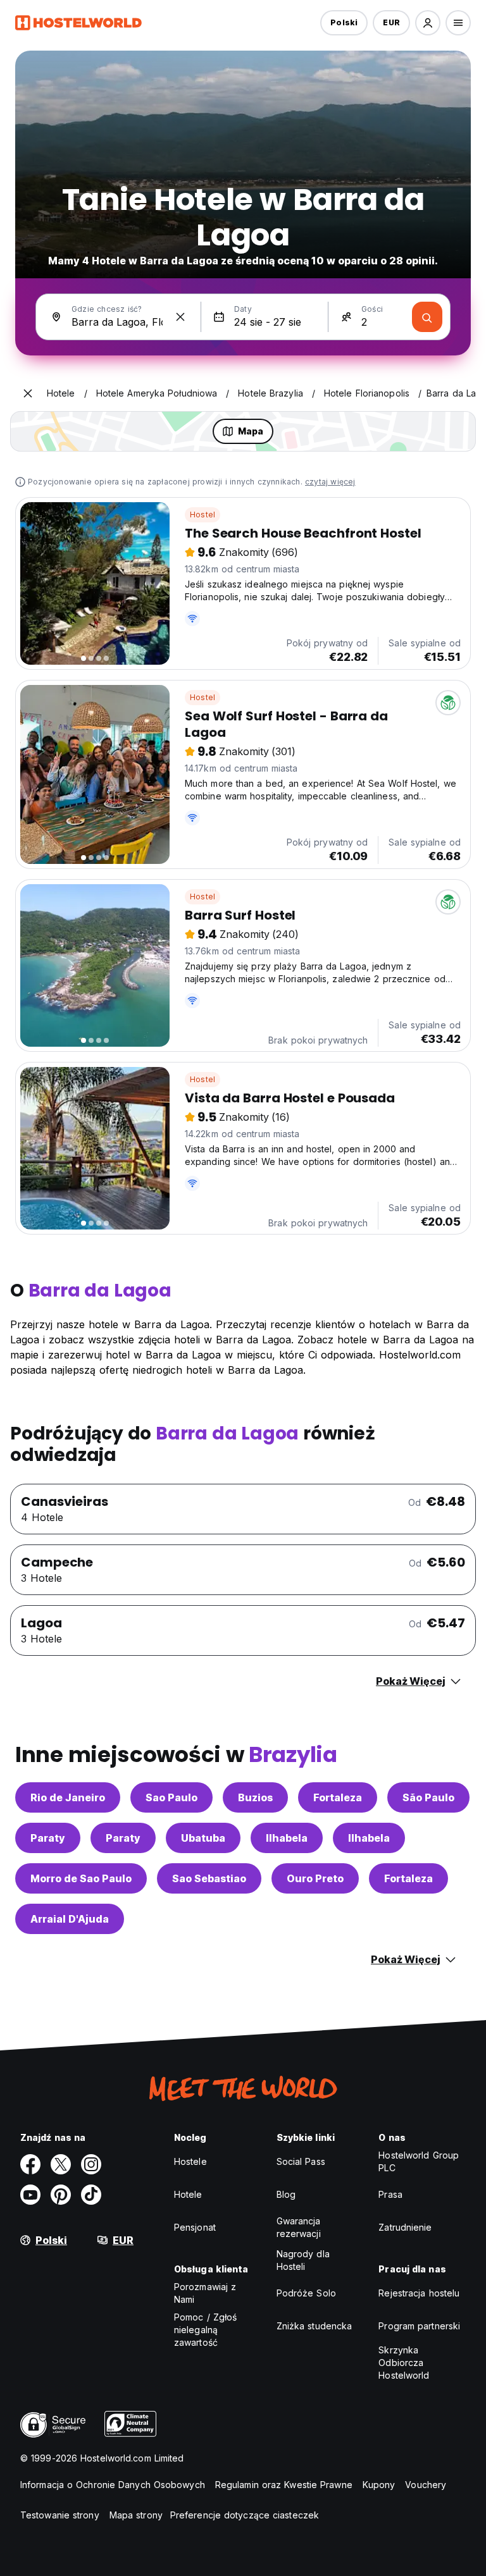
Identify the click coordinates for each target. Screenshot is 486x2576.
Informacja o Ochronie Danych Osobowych (113, 2485)
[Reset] (180, 317)
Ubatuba (203, 1838)
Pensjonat (195, 2227)
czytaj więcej (330, 482)
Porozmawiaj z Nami (205, 2293)
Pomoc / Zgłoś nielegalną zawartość (205, 2330)
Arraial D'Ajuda (70, 1919)
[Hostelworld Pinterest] (61, 2195)
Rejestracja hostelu (419, 2293)
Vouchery (426, 2485)
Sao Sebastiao (209, 1878)
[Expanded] (28, 393)
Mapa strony (136, 2515)
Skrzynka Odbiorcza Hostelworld (404, 2363)
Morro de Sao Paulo (81, 1878)
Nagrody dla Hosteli (303, 2260)
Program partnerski (419, 2326)
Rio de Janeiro (68, 1797)
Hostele (190, 2161)
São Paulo (428, 1797)
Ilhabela (287, 1838)
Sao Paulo (171, 1797)
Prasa (390, 2194)
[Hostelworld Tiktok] (91, 2195)
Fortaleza (338, 1797)
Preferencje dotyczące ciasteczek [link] (245, 2515)
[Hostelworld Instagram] (91, 2164)
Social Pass (301, 2161)
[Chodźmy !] (427, 317)
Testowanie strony (60, 2515)
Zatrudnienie (405, 2227)
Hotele (188, 2194)
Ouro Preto (315, 1878)
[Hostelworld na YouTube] (30, 2195)
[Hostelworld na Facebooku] (30, 2164)
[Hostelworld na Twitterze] (61, 2164)
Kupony (379, 2485)
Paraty (48, 1838)
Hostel (202, 515)
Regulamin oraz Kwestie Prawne (284, 2485)
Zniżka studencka (315, 2326)
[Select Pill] (428, 23)
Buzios (255, 1797)
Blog (286, 2194)
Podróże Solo (306, 2293)
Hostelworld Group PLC (419, 2161)
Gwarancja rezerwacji (299, 2227)
